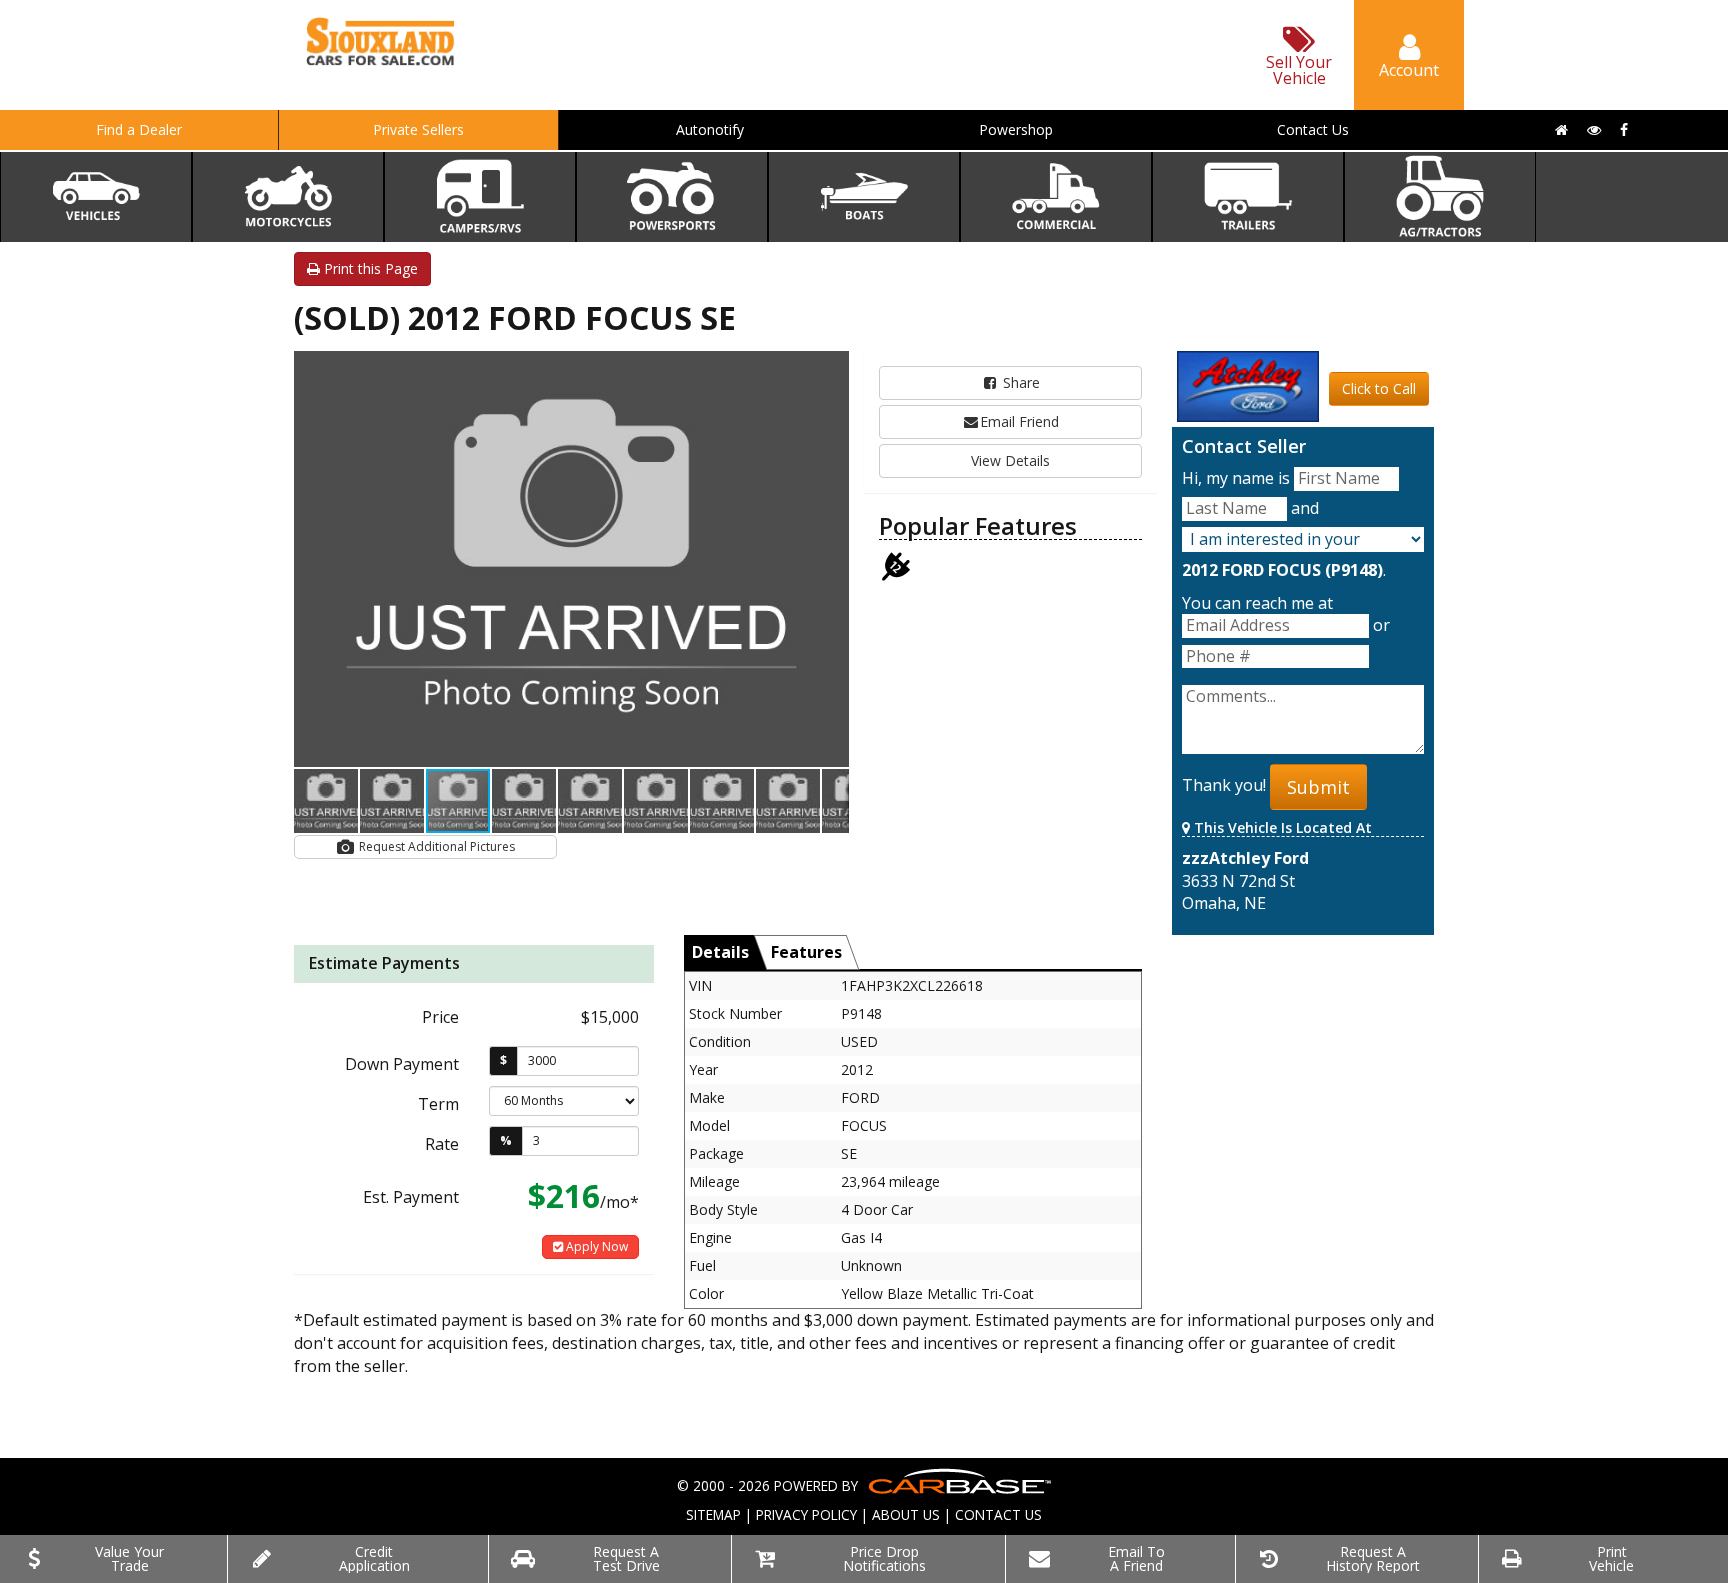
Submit (1318, 787)
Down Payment (402, 1064)
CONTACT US (998, 1514)
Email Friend (1019, 421)
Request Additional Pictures (435, 846)
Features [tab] (806, 952)
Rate (442, 1144)
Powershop (1016, 129)
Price (440, 1017)
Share (1019, 382)
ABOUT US (906, 1514)
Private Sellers (418, 129)
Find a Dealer (139, 129)
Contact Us (1313, 129)
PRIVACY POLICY (806, 1514)
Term (438, 1104)
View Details (1010, 460)
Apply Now (595, 1246)
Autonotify (710, 129)
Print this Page (369, 268)
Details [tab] (720, 952)
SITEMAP (713, 1514)
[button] (831, 369)
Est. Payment (411, 1197)
